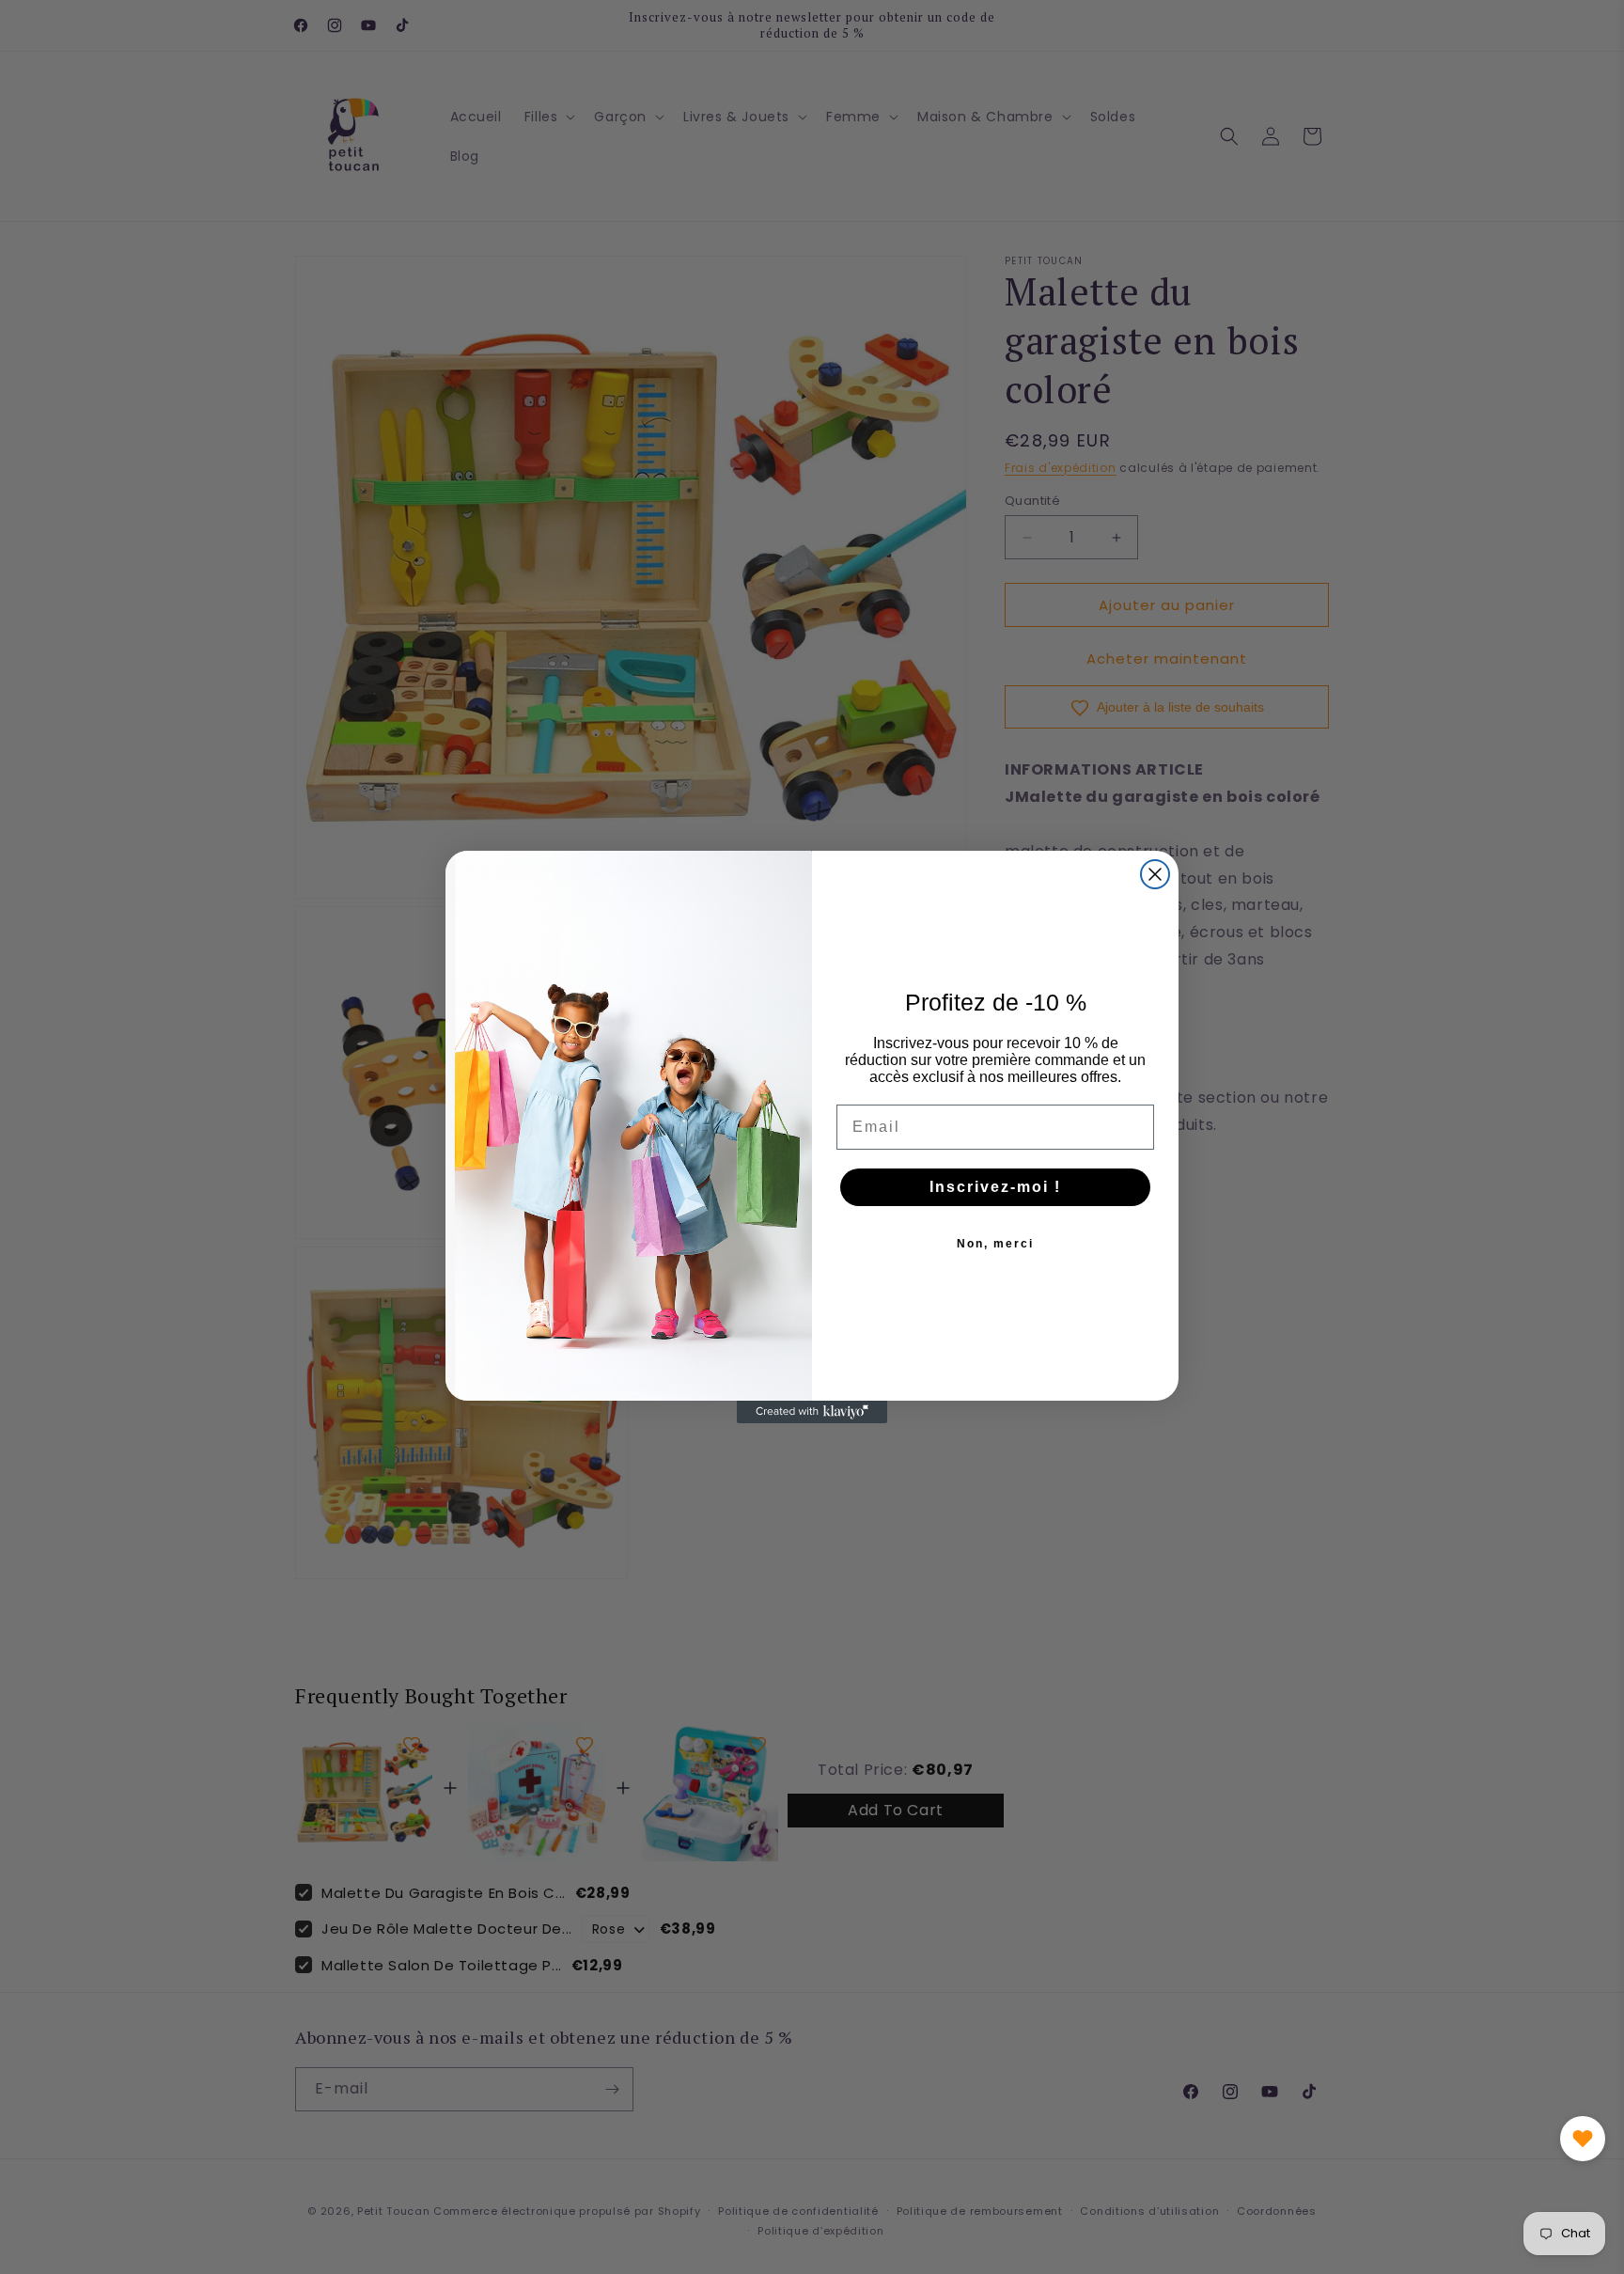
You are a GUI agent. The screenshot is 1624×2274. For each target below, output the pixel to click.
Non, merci (995, 1244)
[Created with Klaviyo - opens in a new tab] (812, 1412)
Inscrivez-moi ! (995, 1187)
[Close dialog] (1155, 874)
